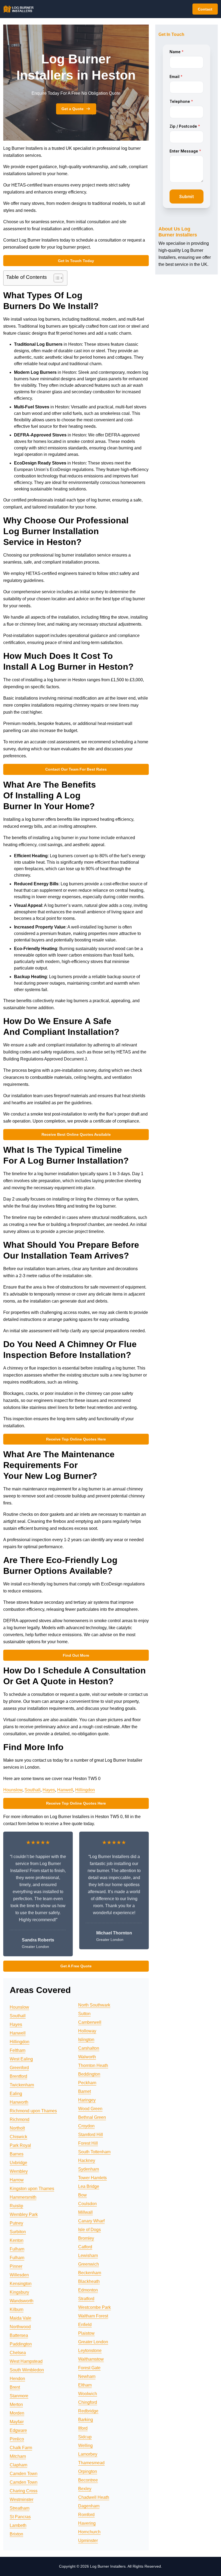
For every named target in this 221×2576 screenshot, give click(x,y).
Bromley (86, 2238)
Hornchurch (89, 2532)
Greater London (93, 2342)
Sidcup (85, 2437)
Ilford (83, 2428)
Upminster (88, 2541)
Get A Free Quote (76, 1966)
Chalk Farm (21, 2448)
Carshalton (89, 2048)
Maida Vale (20, 2318)
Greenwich (89, 2264)
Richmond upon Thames (33, 2111)
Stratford (86, 2299)
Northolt (17, 2128)
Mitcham (18, 2456)
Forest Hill (88, 2143)
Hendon (17, 2379)
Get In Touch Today (76, 261)
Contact (205, 9)
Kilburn (17, 2309)
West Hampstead (26, 2361)
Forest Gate (89, 2368)
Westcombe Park (94, 2307)
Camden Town (24, 2474)
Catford (85, 2247)
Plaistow (86, 2333)
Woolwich (88, 2394)
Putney (16, 2223)
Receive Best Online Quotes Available (76, 1134)
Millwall (85, 2212)
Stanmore (19, 2396)
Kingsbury (19, 2292)
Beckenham (90, 2273)
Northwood (20, 2327)
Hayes (49, 1790)
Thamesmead (91, 2463)
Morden (17, 2413)
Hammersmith (23, 2197)
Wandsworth (22, 2301)
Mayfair (17, 2422)
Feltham (18, 2050)
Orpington (88, 2471)
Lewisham (88, 2255)
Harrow (17, 2180)
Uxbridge (18, 2163)
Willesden (19, 2275)
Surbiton (18, 2232)
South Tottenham (94, 2152)
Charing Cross (24, 2491)
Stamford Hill (91, 2135)
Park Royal (20, 2145)
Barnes (17, 2154)
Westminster (22, 2499)
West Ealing (21, 2059)
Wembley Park (24, 2214)
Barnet (84, 2091)
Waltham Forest (93, 2316)
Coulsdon (87, 2204)
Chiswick (18, 2137)
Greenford (19, 2068)
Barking (86, 2420)
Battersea (19, 2335)
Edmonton (88, 2290)
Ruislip (16, 2206)
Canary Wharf (91, 2221)
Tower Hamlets (92, 2178)
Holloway (87, 2031)
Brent (15, 2387)
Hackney (87, 2160)
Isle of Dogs (89, 2230)
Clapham (18, 2465)
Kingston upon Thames (32, 2189)
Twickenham (22, 2085)
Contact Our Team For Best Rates (76, 769)
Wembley (19, 2171)
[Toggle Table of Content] (56, 278)
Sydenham (89, 2169)
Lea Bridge (89, 2186)
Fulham (17, 2249)
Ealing (16, 2094)
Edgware (18, 2430)
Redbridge (88, 2411)
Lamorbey (88, 2454)
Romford (86, 2515)
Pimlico (17, 2439)
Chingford (88, 2402)
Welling (85, 2445)
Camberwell (90, 2022)
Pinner (16, 2266)
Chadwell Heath (94, 2497)
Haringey (87, 2100)
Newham (87, 2376)
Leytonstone (90, 2350)
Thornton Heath (93, 2065)
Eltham (85, 2385)
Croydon (86, 2126)
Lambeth (18, 2525)
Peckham (87, 2083)
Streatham (20, 2508)
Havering (87, 2523)
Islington (86, 2040)
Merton (16, 2404)
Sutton (84, 2014)
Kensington (21, 2284)
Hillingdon (85, 1790)
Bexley (85, 2489)
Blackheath (89, 2281)
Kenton (17, 2240)
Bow (82, 2195)
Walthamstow (91, 2359)
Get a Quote (72, 109)
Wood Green (90, 2109)
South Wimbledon (27, 2370)
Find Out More (76, 1655)
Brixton (16, 2534)
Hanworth (19, 2102)
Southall (32, 1790)
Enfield (85, 2325)
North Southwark (94, 2005)
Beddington (89, 2074)
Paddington (21, 2344)
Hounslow (13, 1790)
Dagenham (89, 2506)
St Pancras (20, 2517)
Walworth (87, 2057)
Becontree (88, 2480)
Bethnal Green (92, 2117)
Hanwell (65, 1790)
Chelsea (18, 2353)
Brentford (18, 2076)
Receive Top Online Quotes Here (76, 1439)
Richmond (20, 2119)
